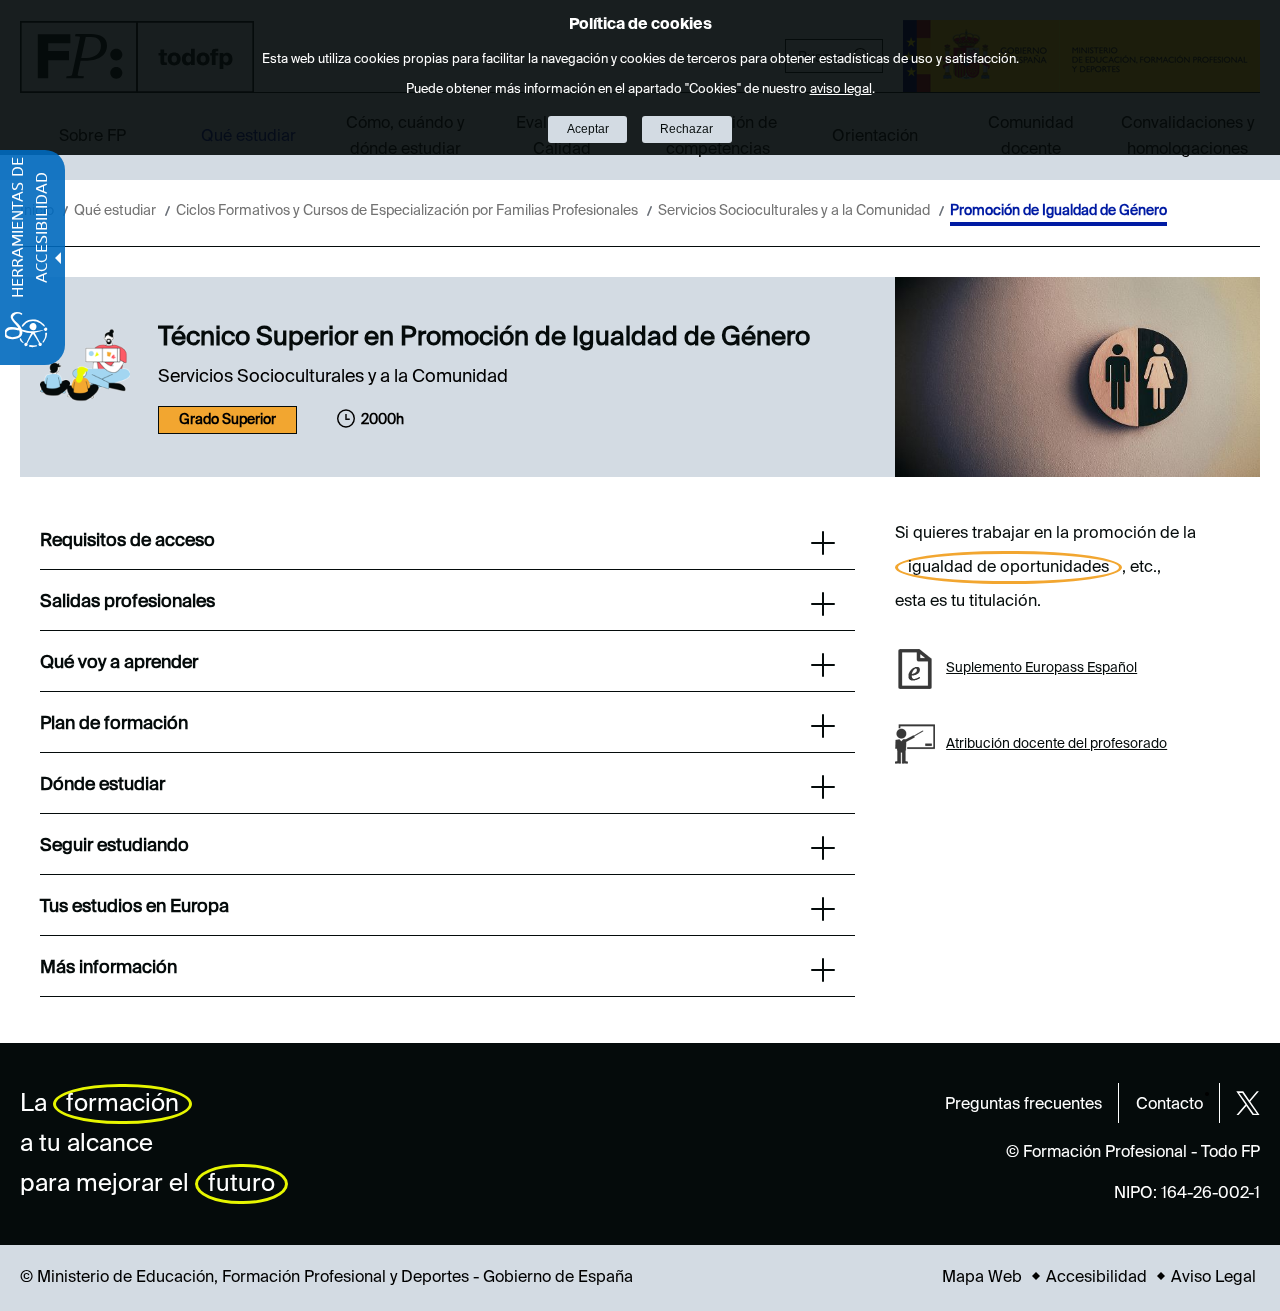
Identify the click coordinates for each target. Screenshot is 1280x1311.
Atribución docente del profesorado (1056, 744)
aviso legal (841, 89)
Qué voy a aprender (119, 663)
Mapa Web (982, 1278)
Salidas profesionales (127, 602)
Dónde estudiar (102, 785)
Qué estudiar (115, 211)
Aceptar (588, 129)
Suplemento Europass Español (1041, 668)
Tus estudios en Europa (134, 907)
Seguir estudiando (114, 846)
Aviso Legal (1213, 1278)
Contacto (1169, 1105)
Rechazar (686, 129)
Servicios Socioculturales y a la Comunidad (794, 211)
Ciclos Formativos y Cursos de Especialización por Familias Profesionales (407, 211)
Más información (108, 968)
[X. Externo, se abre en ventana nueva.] (1248, 1103)
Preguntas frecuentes (1023, 1105)
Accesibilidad (1096, 1278)
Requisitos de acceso (127, 541)
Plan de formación (114, 724)
